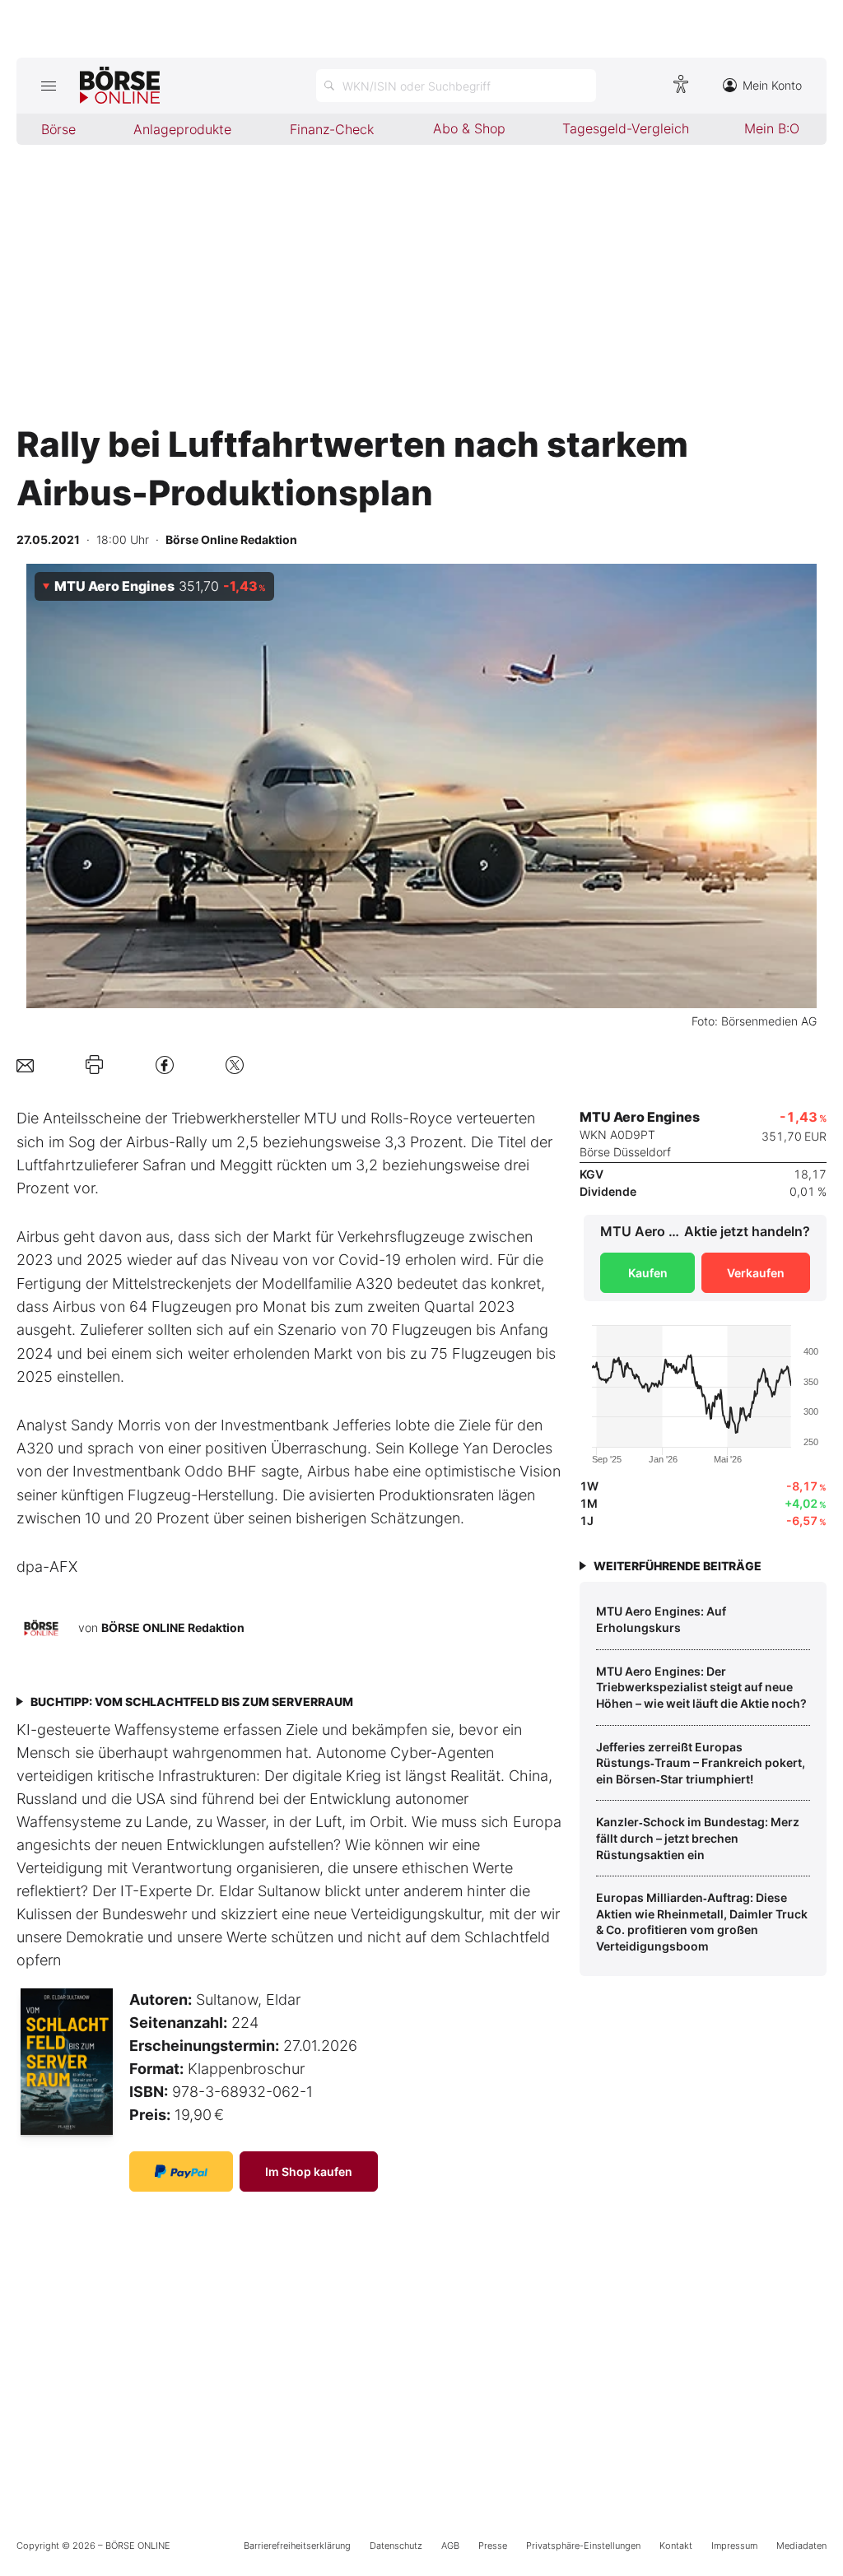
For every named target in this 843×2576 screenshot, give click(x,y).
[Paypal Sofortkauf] (181, 2171)
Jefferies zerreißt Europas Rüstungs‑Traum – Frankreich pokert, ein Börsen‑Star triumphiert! (701, 1763)
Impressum (734, 2546)
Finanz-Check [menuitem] (332, 129)
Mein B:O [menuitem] (772, 128)
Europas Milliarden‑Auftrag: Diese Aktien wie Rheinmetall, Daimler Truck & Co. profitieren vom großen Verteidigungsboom (702, 1922)
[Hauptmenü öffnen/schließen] (48, 86)
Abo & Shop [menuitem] (469, 128)
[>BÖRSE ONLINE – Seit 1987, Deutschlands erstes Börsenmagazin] (120, 86)
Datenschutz (396, 2546)
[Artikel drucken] (94, 1065)
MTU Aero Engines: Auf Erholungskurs (661, 1619)
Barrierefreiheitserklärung (297, 2546)
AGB (450, 2546)
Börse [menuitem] (58, 129)
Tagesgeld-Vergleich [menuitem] (626, 128)
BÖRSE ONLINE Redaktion (173, 1627)
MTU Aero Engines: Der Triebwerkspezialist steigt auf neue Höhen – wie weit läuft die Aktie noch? (701, 1687)
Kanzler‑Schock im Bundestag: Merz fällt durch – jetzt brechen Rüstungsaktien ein (698, 1838)
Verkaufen (756, 1273)
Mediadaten (801, 2546)
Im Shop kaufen (309, 2171)
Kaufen (648, 1273)
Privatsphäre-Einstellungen (583, 2546)
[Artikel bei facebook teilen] (165, 1065)
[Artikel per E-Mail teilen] (25, 1065)
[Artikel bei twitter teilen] (235, 1065)
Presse (493, 2546)
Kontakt (676, 2546)
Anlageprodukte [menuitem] (182, 129)
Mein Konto (772, 85)
